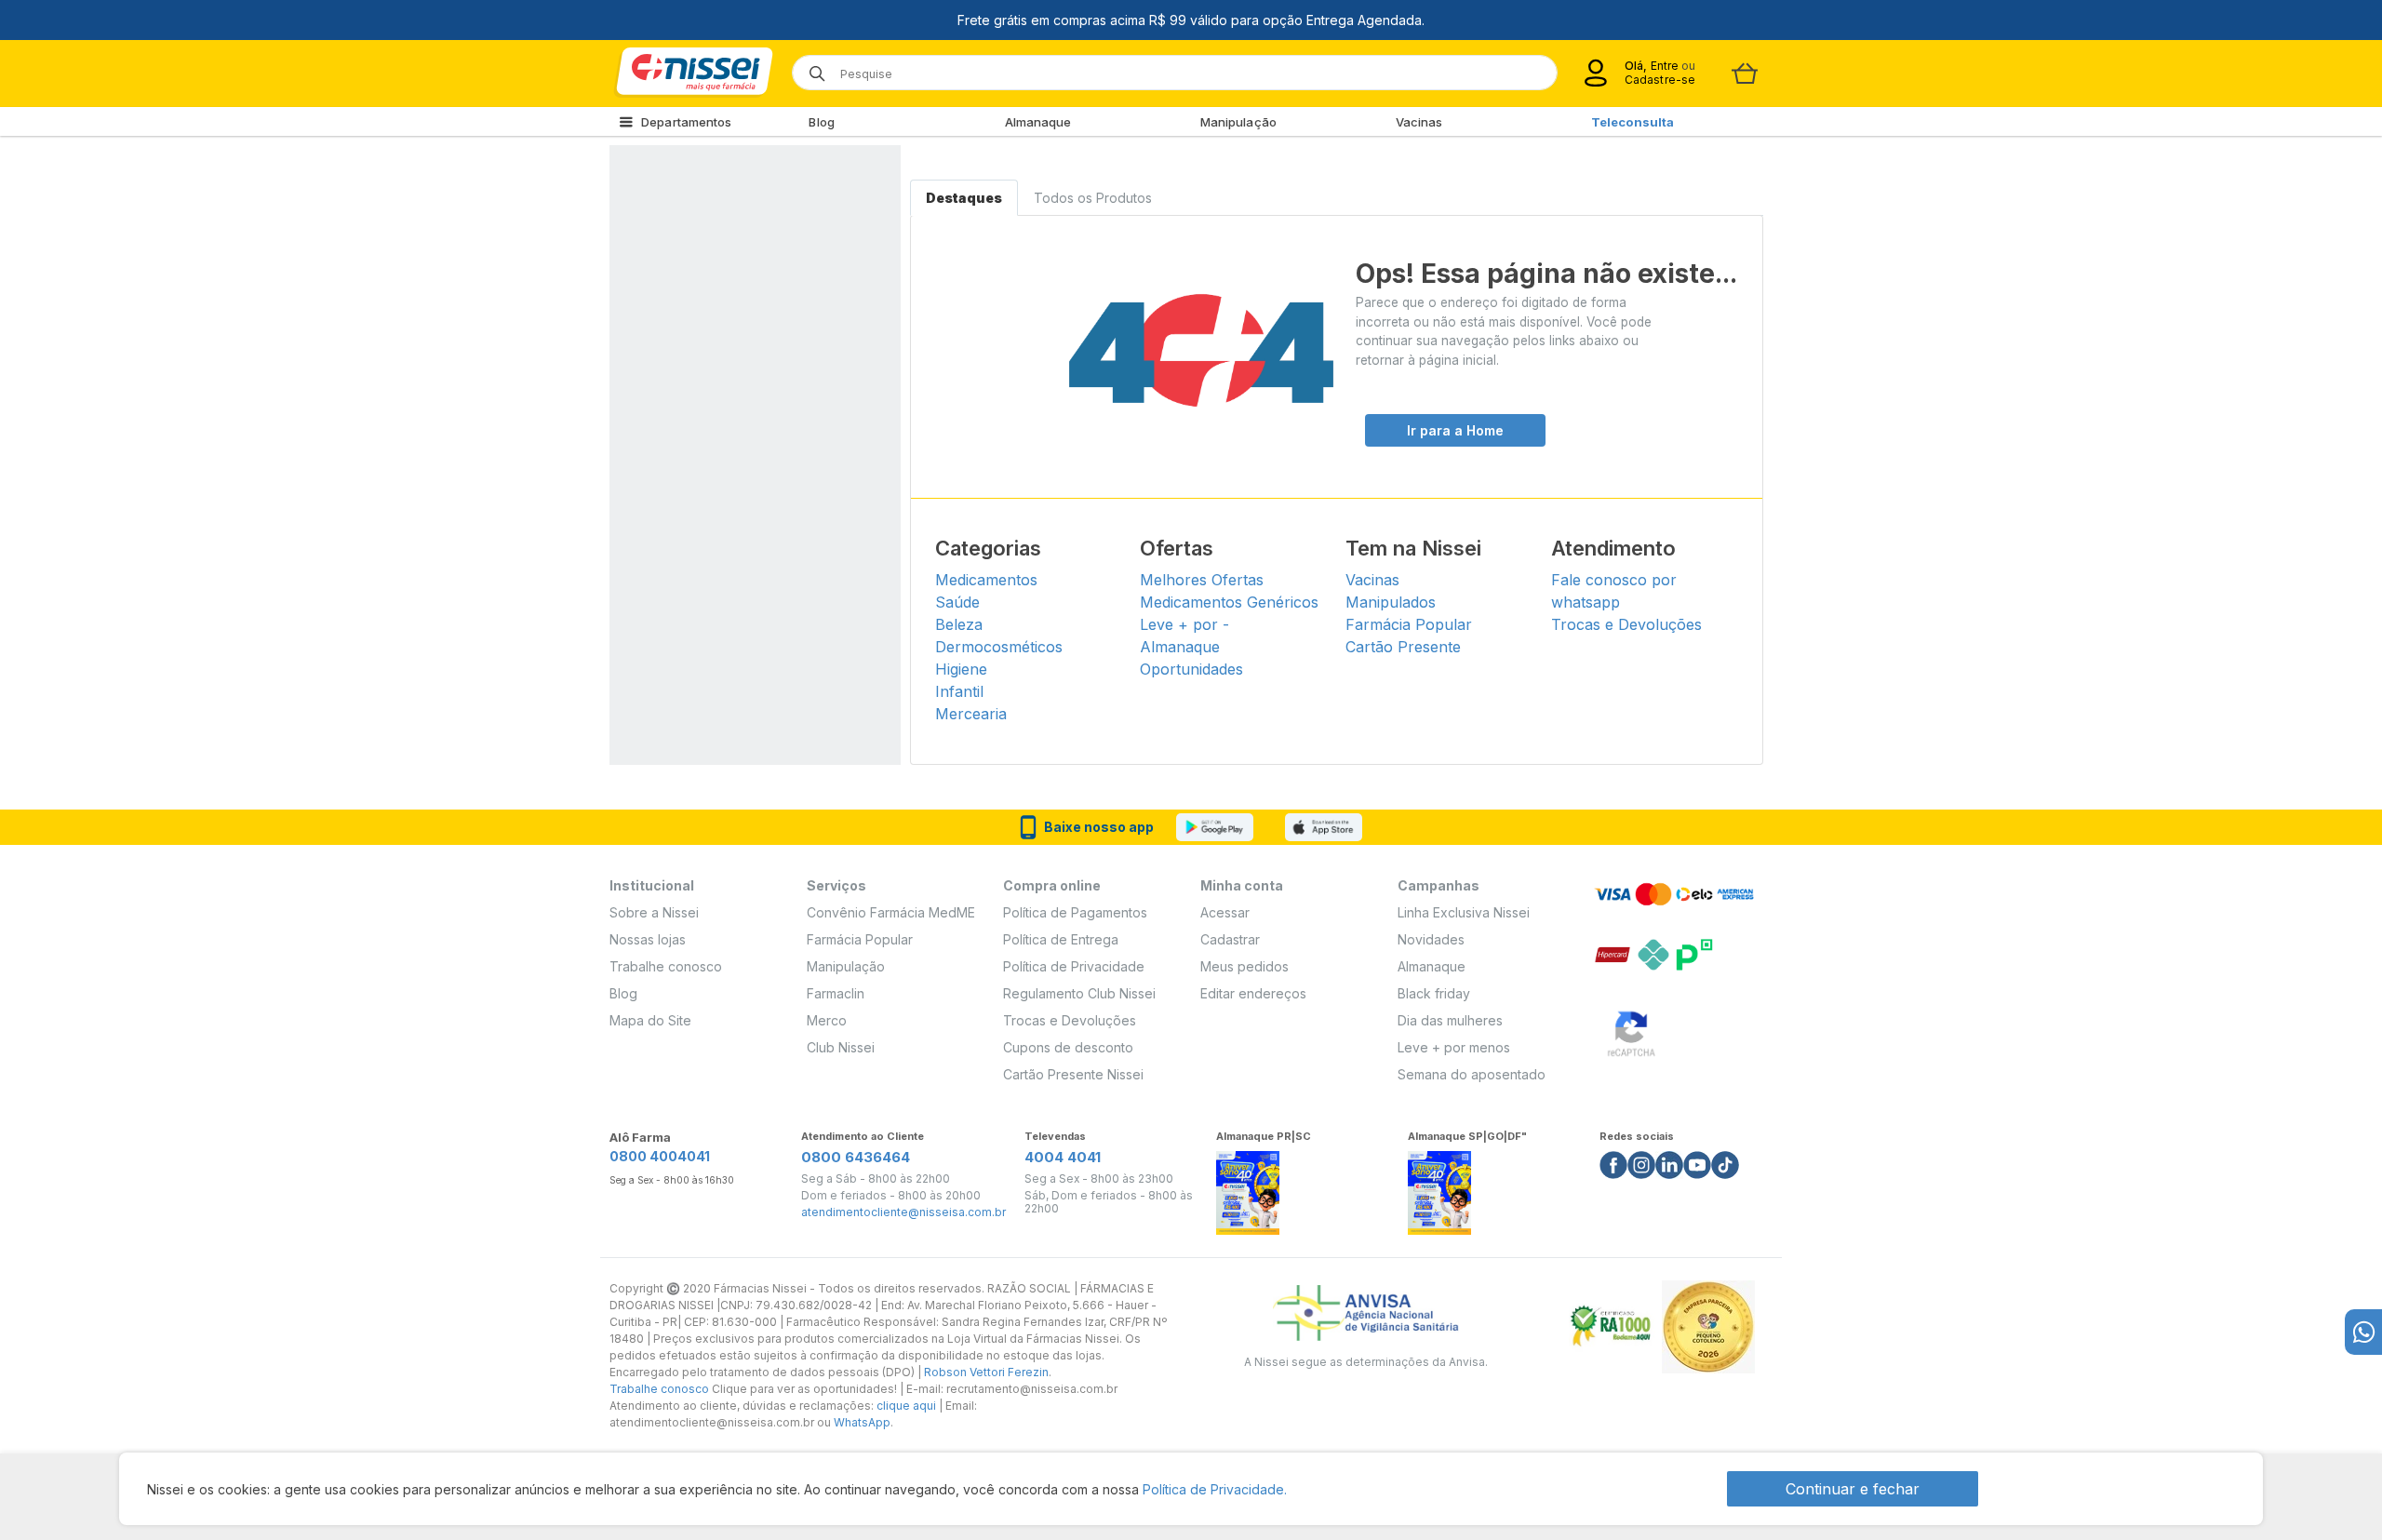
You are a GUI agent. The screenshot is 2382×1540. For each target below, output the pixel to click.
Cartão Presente (1403, 647)
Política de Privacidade (1074, 966)
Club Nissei (841, 1047)
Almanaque (1038, 122)
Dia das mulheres (1450, 1020)
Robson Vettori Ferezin (986, 1372)
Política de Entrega (1061, 939)
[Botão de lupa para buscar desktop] (811, 67)
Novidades (1431, 939)
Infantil (959, 691)
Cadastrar (1230, 939)
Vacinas (1419, 122)
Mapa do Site (650, 1020)
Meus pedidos (1245, 966)
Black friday (1434, 993)
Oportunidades (1191, 669)
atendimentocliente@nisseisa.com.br (903, 1212)
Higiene (961, 669)
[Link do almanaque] (1248, 1188)
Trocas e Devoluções (1626, 624)
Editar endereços (1253, 993)
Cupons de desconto (1068, 1047)
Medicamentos (986, 580)
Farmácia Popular (1409, 624)
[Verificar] (1631, 1031)
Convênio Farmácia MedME (891, 912)
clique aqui (906, 1406)
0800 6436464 (856, 1157)
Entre (1664, 66)
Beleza (959, 624)
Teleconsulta (1633, 122)
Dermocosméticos (999, 647)
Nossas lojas (648, 939)
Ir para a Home (1455, 430)
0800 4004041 (660, 1156)
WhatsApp (862, 1422)
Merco (827, 1020)
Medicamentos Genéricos (1229, 602)
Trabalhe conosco (666, 966)
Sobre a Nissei (654, 912)
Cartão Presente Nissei (1073, 1074)
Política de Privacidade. (1215, 1489)
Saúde (957, 602)
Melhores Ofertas (1202, 580)
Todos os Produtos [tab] (1093, 198)
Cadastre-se (1660, 80)
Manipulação (1238, 122)
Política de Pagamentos (1075, 912)
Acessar (1225, 912)
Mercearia (971, 714)
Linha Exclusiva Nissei (1464, 912)
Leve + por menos (1454, 1047)
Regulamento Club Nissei (1079, 993)
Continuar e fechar (1853, 1489)
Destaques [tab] (964, 198)
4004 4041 (1063, 1157)
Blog (821, 122)
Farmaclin (836, 993)
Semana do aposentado (1472, 1074)
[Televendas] (2363, 1332)
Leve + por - (1184, 624)
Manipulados (1391, 602)
